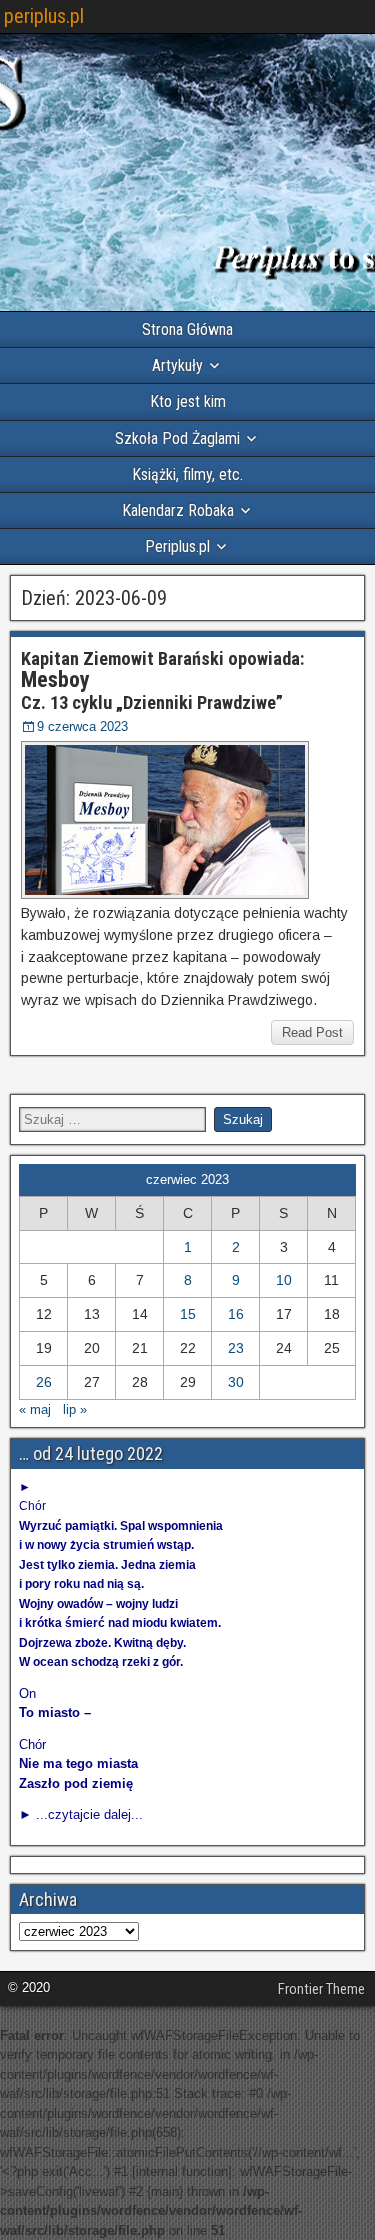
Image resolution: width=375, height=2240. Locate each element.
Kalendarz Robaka (178, 510)
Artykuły (177, 365)
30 (236, 1382)
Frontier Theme (321, 1989)
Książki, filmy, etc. (187, 474)
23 (236, 1348)
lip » (75, 1409)
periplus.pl (44, 16)
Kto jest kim (188, 401)
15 (188, 1314)
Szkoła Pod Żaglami (177, 438)
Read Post (312, 1032)
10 (284, 1280)
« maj (35, 1409)
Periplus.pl (177, 546)
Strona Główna (187, 329)
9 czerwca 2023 (82, 726)
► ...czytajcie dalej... (81, 1814)
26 (44, 1382)
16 (236, 1314)
